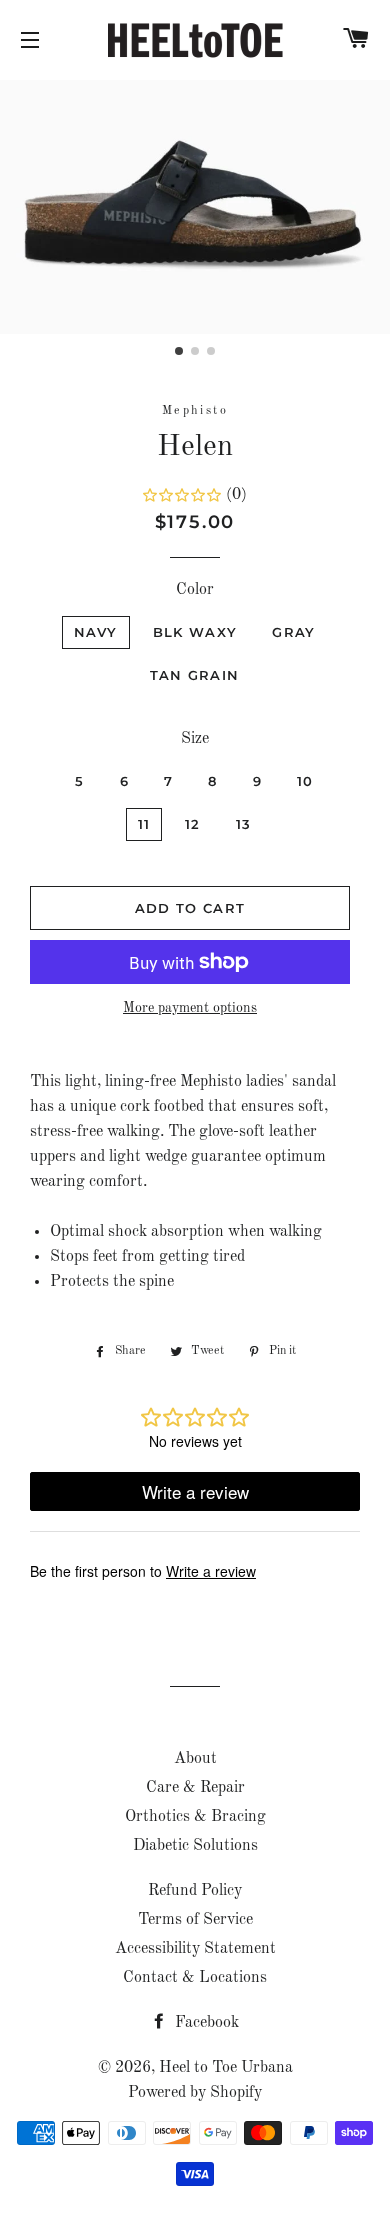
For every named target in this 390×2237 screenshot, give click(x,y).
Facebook (205, 2023)
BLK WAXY (195, 632)
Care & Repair (195, 1788)
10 (305, 781)
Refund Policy (195, 1891)
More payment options (190, 1008)
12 (193, 824)
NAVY (96, 632)
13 (244, 824)
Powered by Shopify (195, 2093)
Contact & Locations (195, 1978)
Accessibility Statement (195, 1949)
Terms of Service (195, 1920)
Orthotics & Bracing (195, 1817)
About (195, 1759)
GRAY (293, 632)
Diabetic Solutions (195, 1846)
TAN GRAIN (195, 675)
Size (195, 739)
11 (144, 824)
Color (195, 590)
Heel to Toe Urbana (226, 2068)
